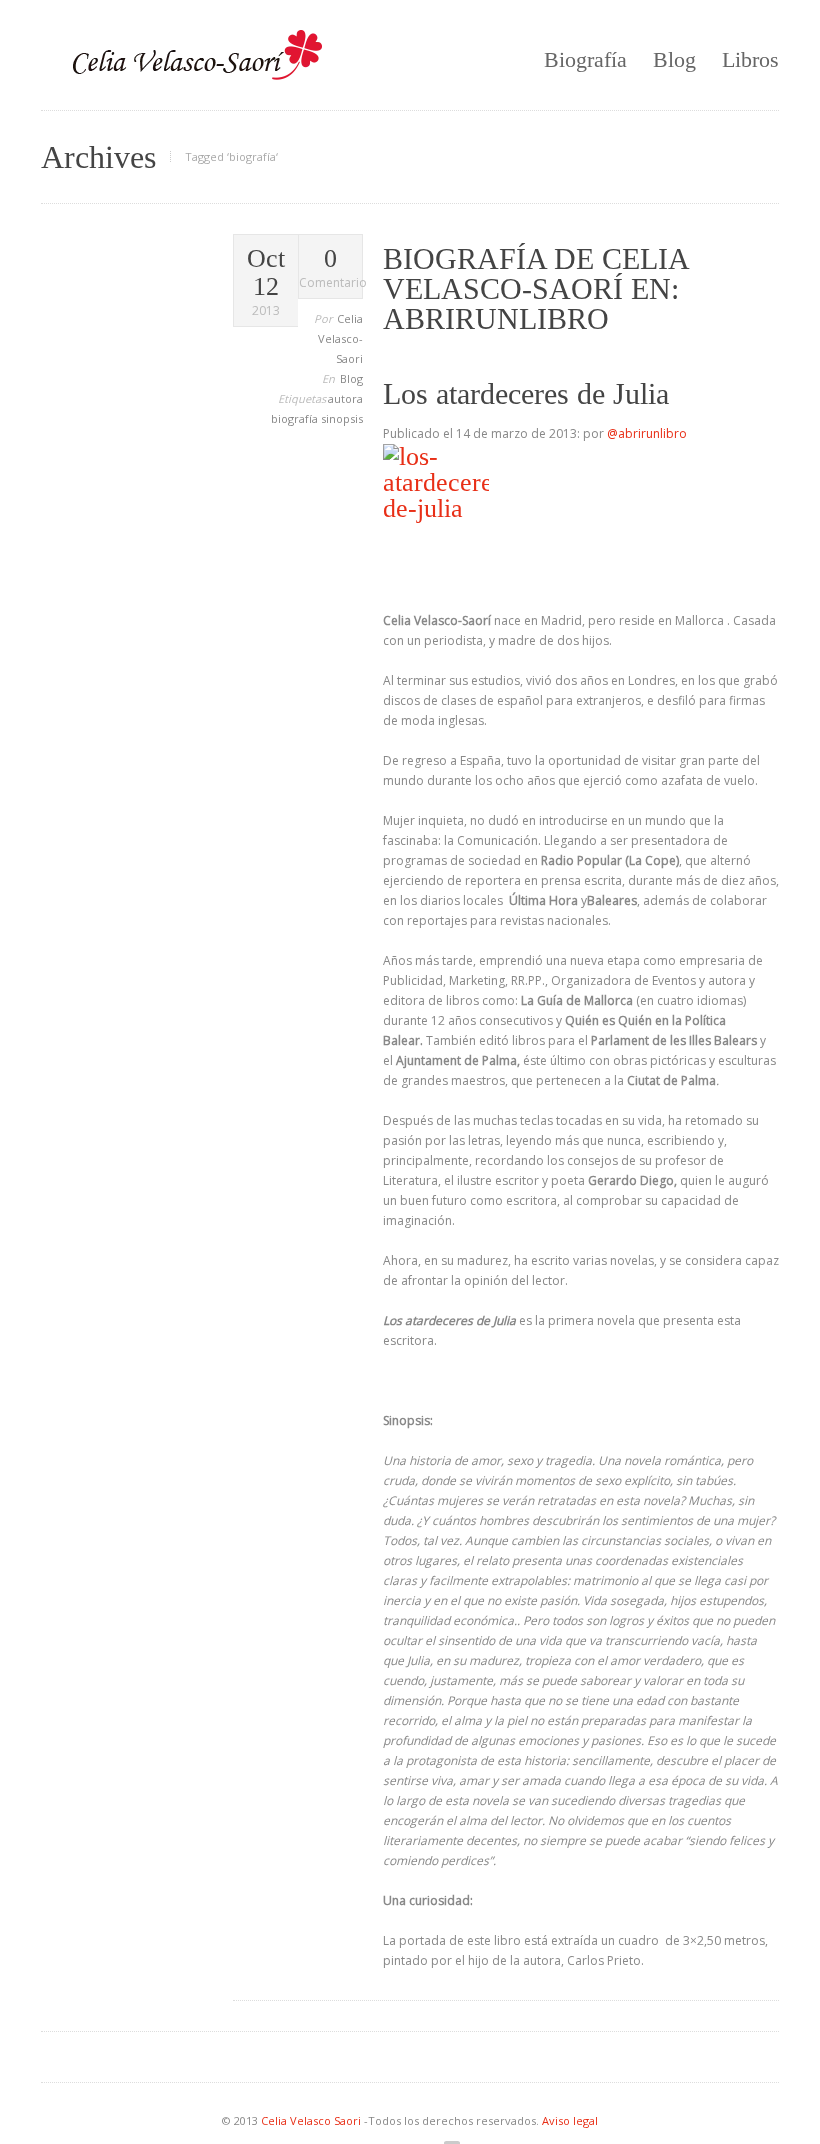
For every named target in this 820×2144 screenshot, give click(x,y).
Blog (674, 59)
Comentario (330, 268)
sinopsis (342, 418)
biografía (296, 418)
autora (345, 398)
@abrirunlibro (647, 433)
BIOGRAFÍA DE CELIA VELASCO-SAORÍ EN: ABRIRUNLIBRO (535, 288)
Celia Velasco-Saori (340, 338)
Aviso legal (570, 2120)
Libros (750, 59)
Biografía (585, 59)
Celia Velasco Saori (312, 2120)
